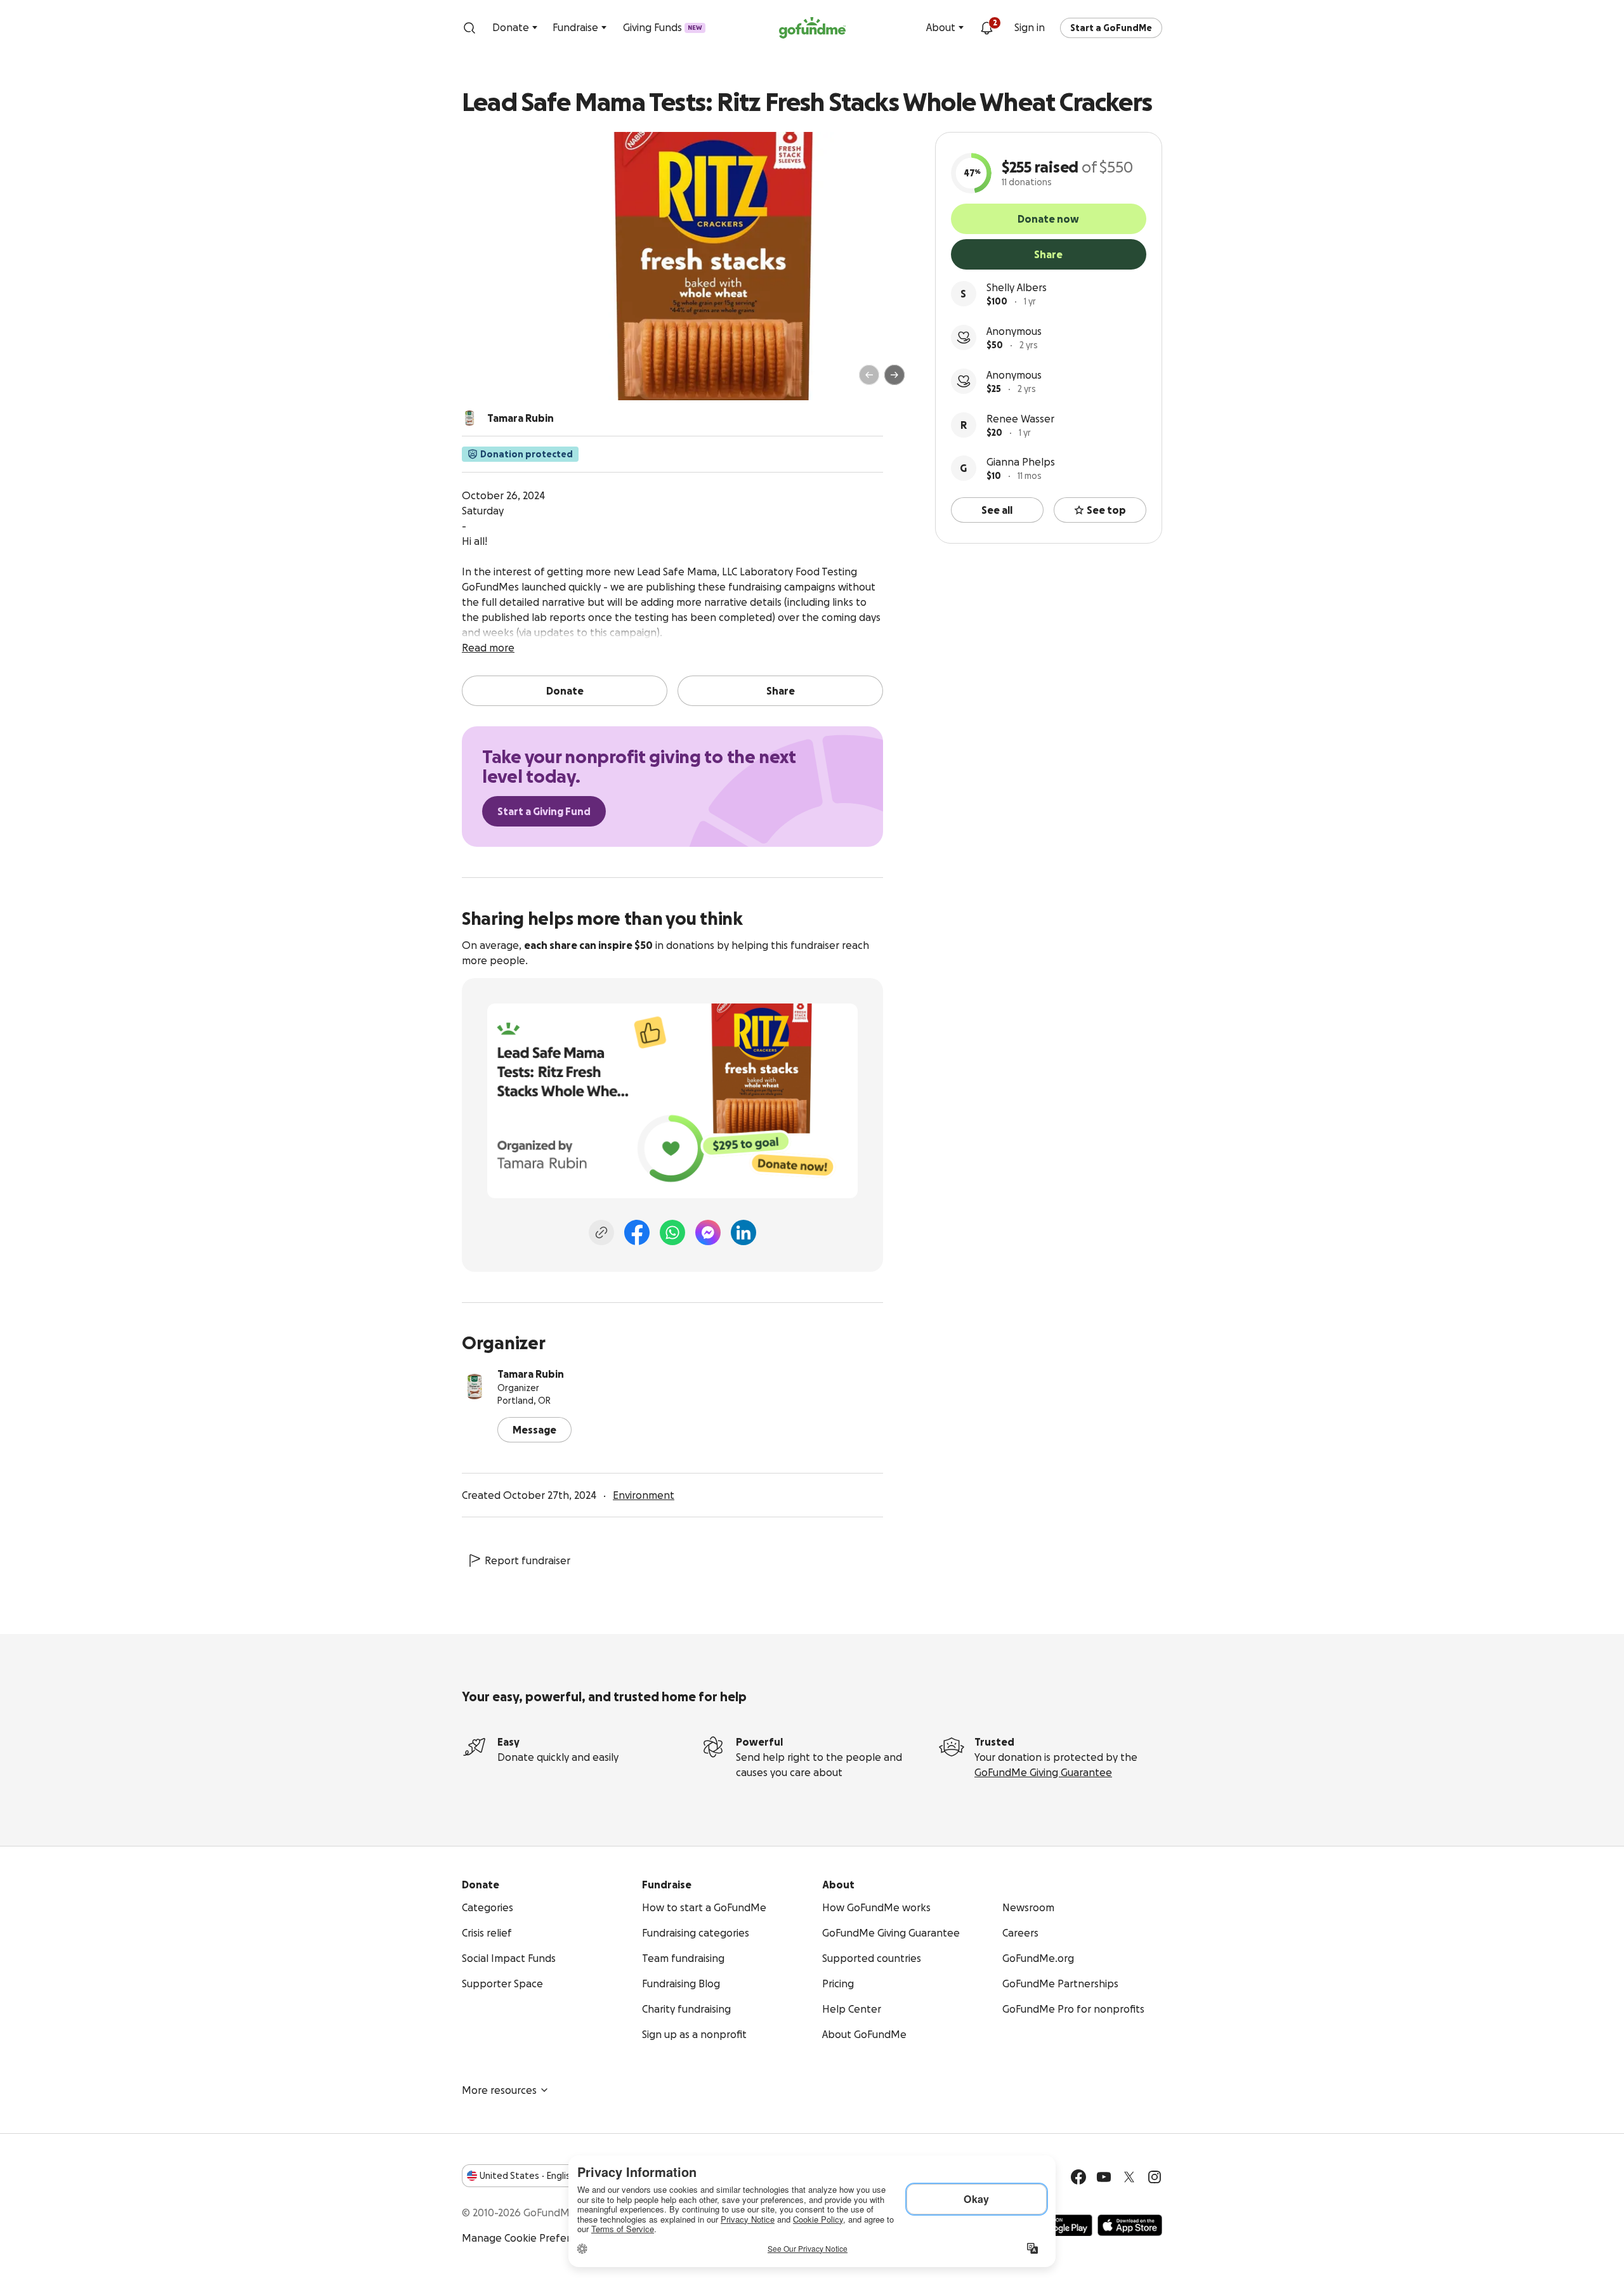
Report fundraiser (527, 1560)
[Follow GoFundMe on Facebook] (1078, 2177)
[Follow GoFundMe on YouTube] (1104, 2177)
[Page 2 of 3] (497, 381)
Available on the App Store (1130, 2225)
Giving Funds (663, 27)
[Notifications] (986, 28)
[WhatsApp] (672, 1232)
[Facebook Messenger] (708, 1232)
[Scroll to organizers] (469, 418)
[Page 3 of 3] (506, 381)
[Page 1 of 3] (485, 381)
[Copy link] (601, 1232)
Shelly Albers (1017, 287)
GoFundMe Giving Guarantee (1043, 1772)
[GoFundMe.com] (812, 28)
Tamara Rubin (531, 1374)
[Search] (469, 28)
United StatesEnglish (527, 2176)
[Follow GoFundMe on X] (1129, 2177)
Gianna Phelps (1021, 462)
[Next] (894, 375)
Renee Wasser (1020, 419)
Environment (644, 1495)
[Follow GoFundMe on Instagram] (1155, 2177)
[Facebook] (637, 1232)
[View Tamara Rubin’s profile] (475, 1387)
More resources (499, 2090)
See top (1106, 510)
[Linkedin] (743, 1232)
